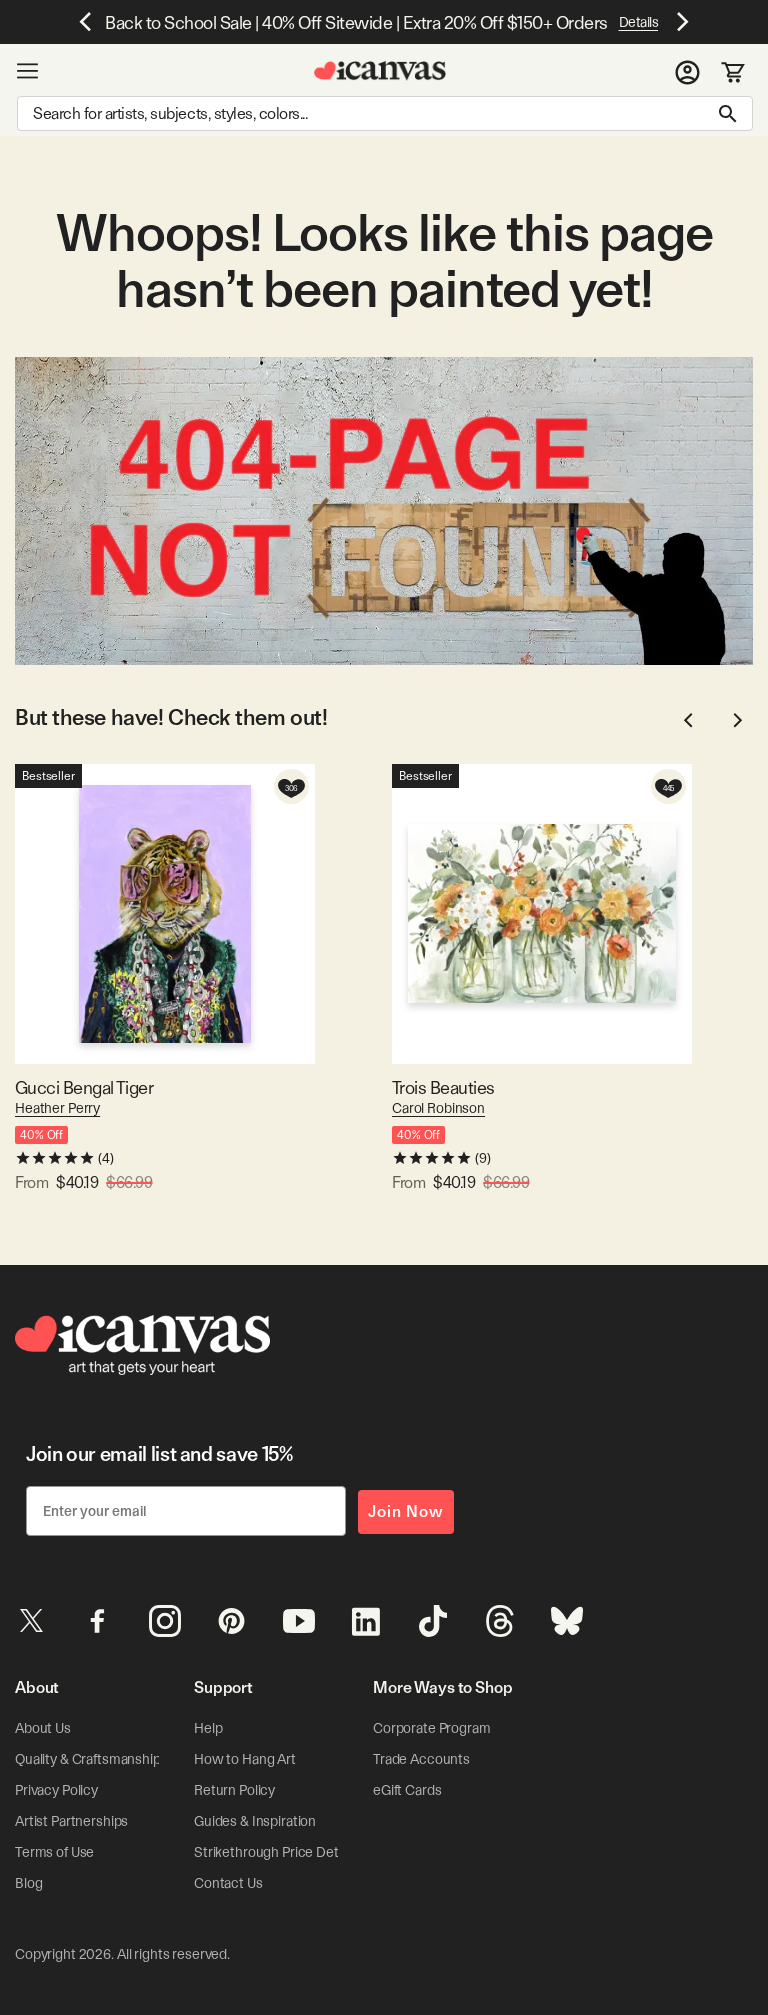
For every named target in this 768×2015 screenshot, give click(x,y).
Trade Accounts (421, 1759)
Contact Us (228, 1883)
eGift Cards (407, 1790)
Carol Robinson (438, 1108)
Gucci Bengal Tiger (84, 1087)
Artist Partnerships (71, 1821)
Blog (28, 1883)
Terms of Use (54, 1852)
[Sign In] (687, 71)
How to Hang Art (245, 1759)
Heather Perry (57, 1108)
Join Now (406, 1511)
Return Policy (234, 1790)
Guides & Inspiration (255, 1821)
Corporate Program (432, 1728)
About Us (43, 1728)
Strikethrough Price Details (276, 1852)
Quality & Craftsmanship (88, 1759)
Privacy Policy (56, 1790)
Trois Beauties (443, 1087)
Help (208, 1728)
